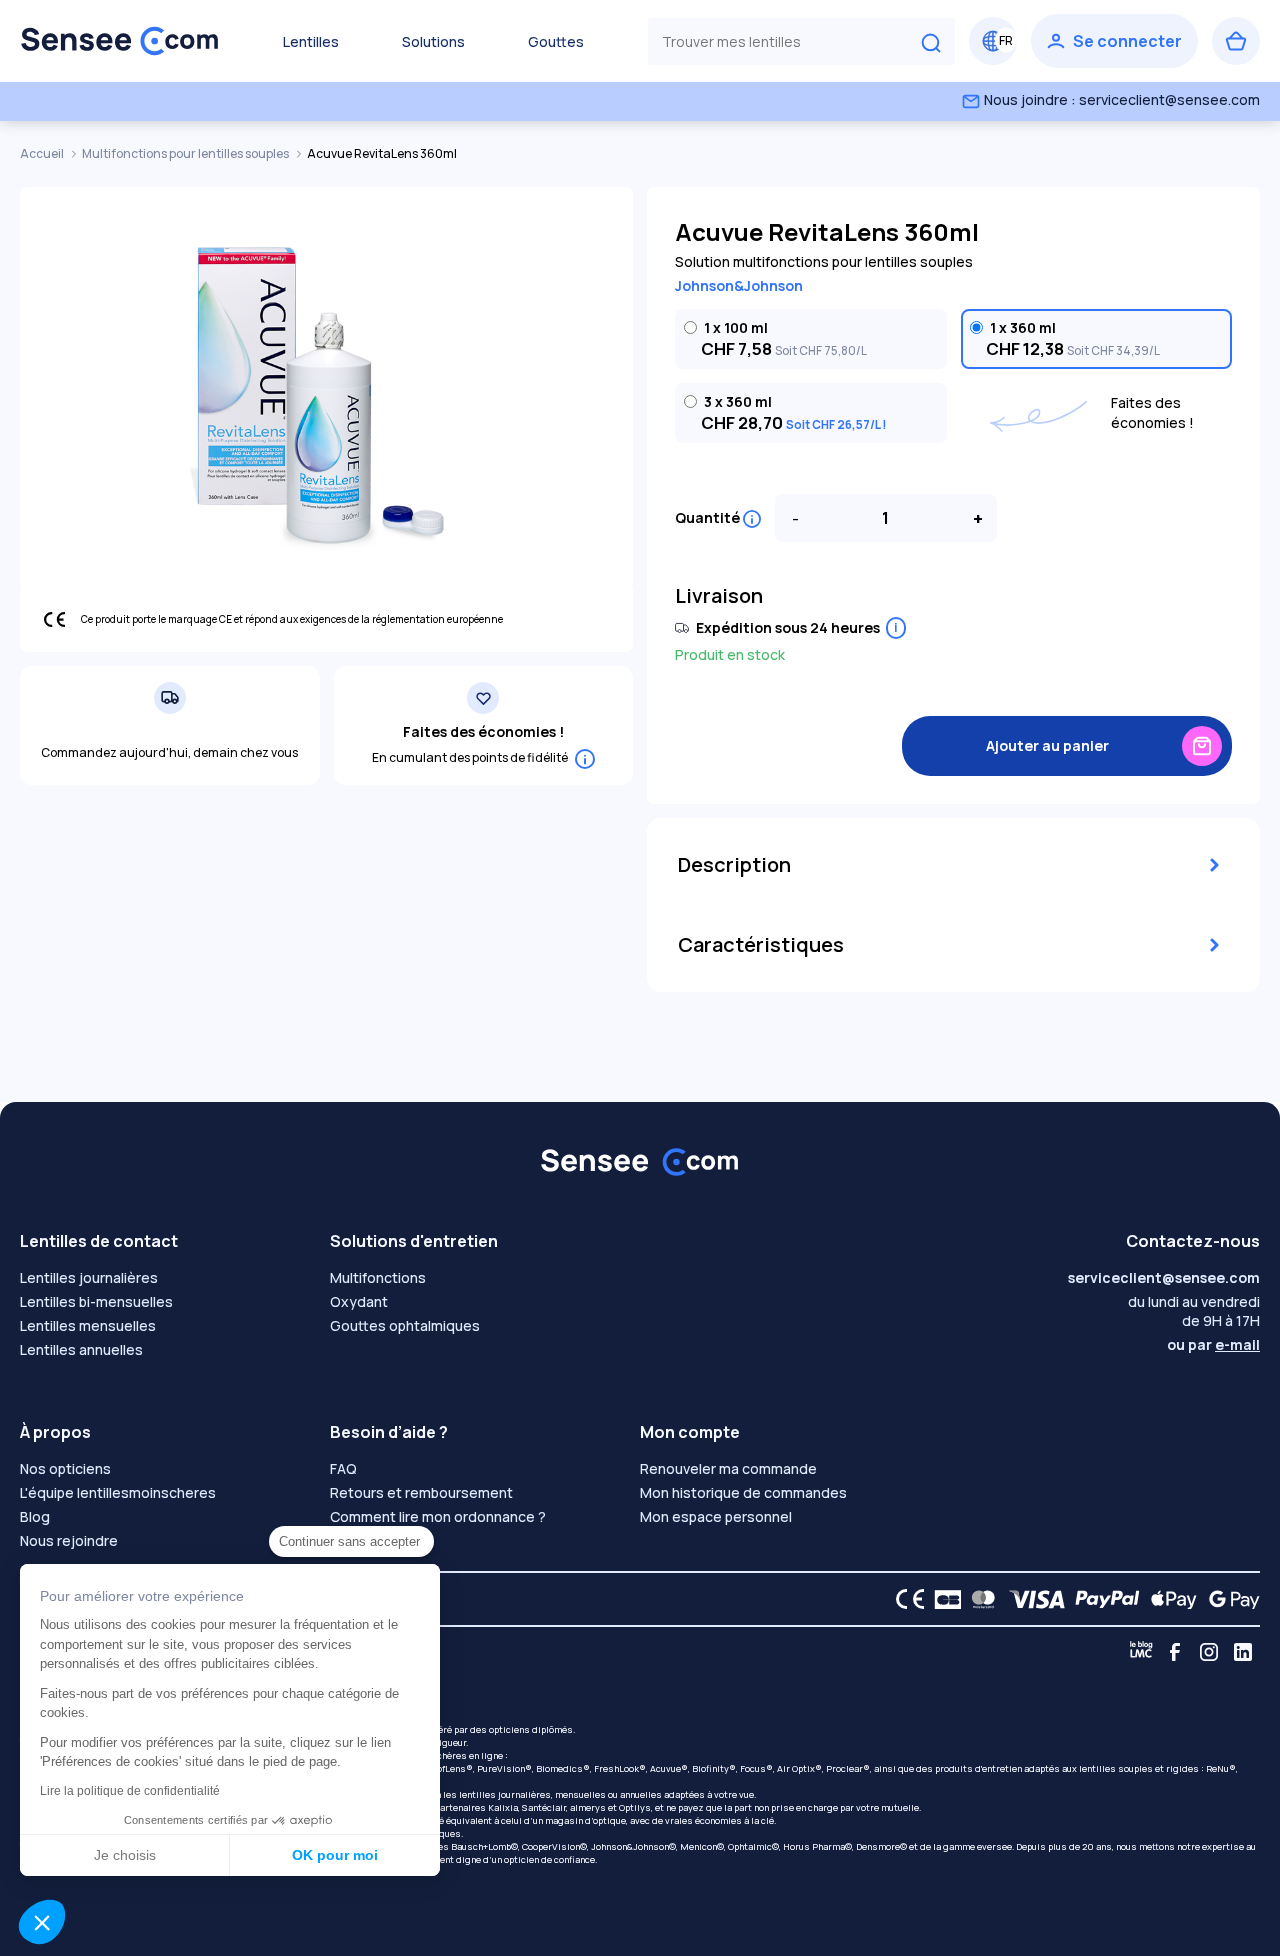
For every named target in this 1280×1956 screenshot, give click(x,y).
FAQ (343, 1468)
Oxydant (359, 1301)
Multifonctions (378, 1277)
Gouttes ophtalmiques (405, 1325)
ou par (1213, 1344)
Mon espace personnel (716, 1516)
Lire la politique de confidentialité (130, 1791)
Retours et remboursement (421, 1492)
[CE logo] (905, 1599)
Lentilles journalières (89, 1277)
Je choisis (125, 1855)
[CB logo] (942, 1599)
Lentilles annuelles (81, 1349)
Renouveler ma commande (728, 1468)
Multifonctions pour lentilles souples (186, 153)
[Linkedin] (1243, 1652)
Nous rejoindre (69, 1540)
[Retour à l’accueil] (120, 41)
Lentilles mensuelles (88, 1325)
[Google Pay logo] (1229, 1599)
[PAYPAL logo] (1103, 1599)
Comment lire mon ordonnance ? (438, 1516)
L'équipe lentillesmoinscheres (118, 1492)
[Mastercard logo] (979, 1599)
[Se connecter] (1114, 41)
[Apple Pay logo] (1168, 1599)
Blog (35, 1516)
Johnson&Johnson (739, 285)
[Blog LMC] (1141, 1652)
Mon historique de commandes (743, 1492)
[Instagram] (1209, 1652)
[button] (42, 1922)
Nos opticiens (65, 1468)
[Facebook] (1175, 1652)
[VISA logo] (1031, 1599)
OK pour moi (335, 1855)
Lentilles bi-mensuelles (96, 1301)
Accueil (43, 153)
